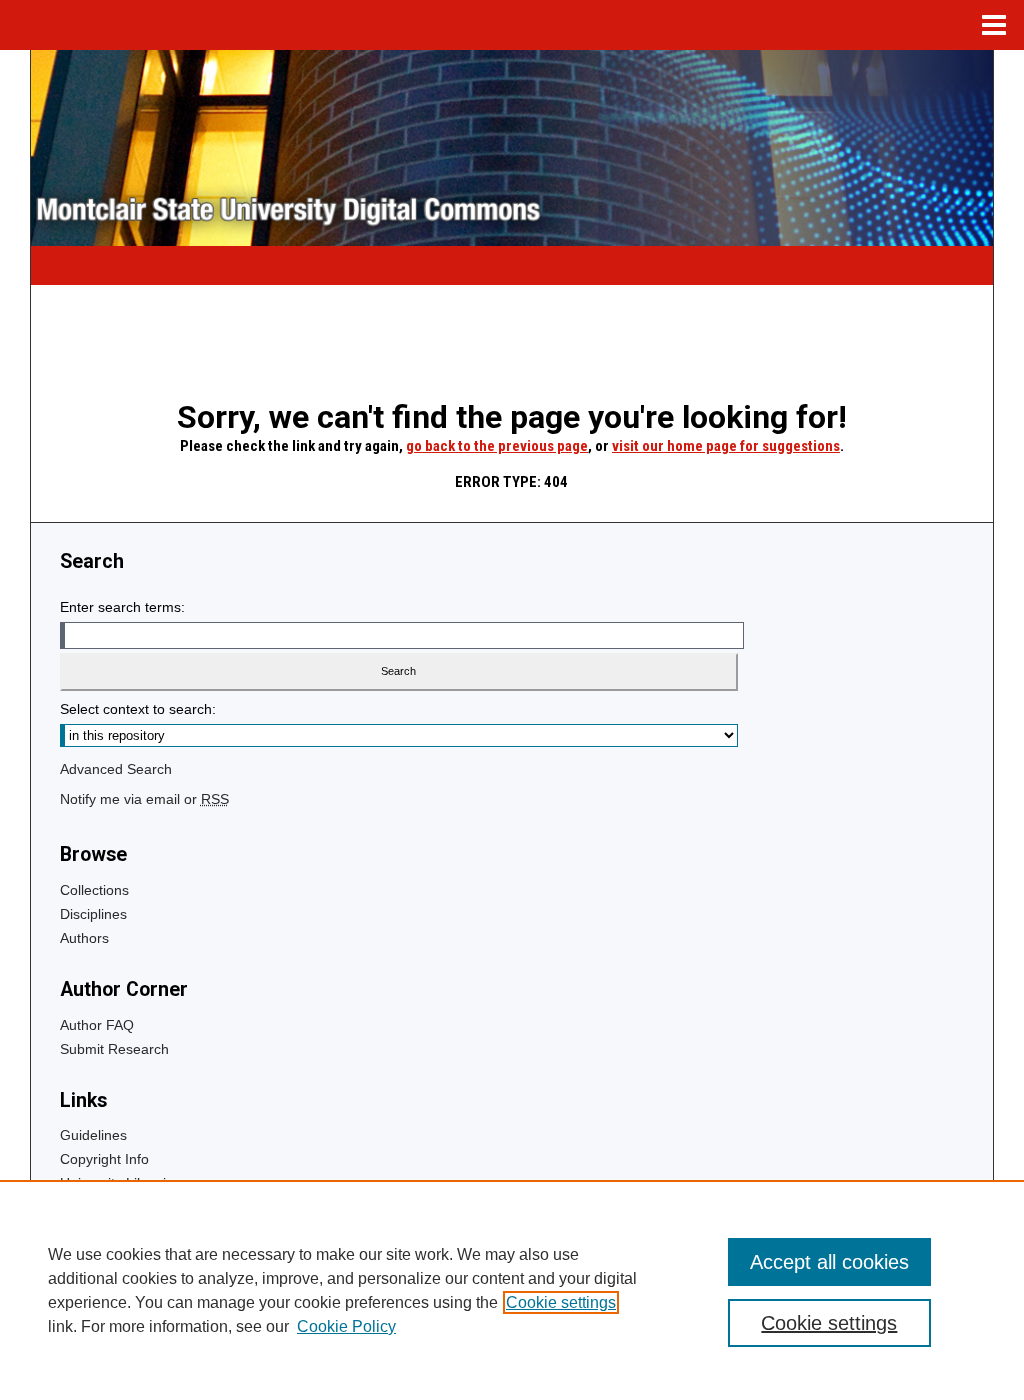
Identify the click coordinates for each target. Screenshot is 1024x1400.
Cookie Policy (346, 1326)
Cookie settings (561, 1302)
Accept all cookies (829, 1262)
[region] (512, 1290)
